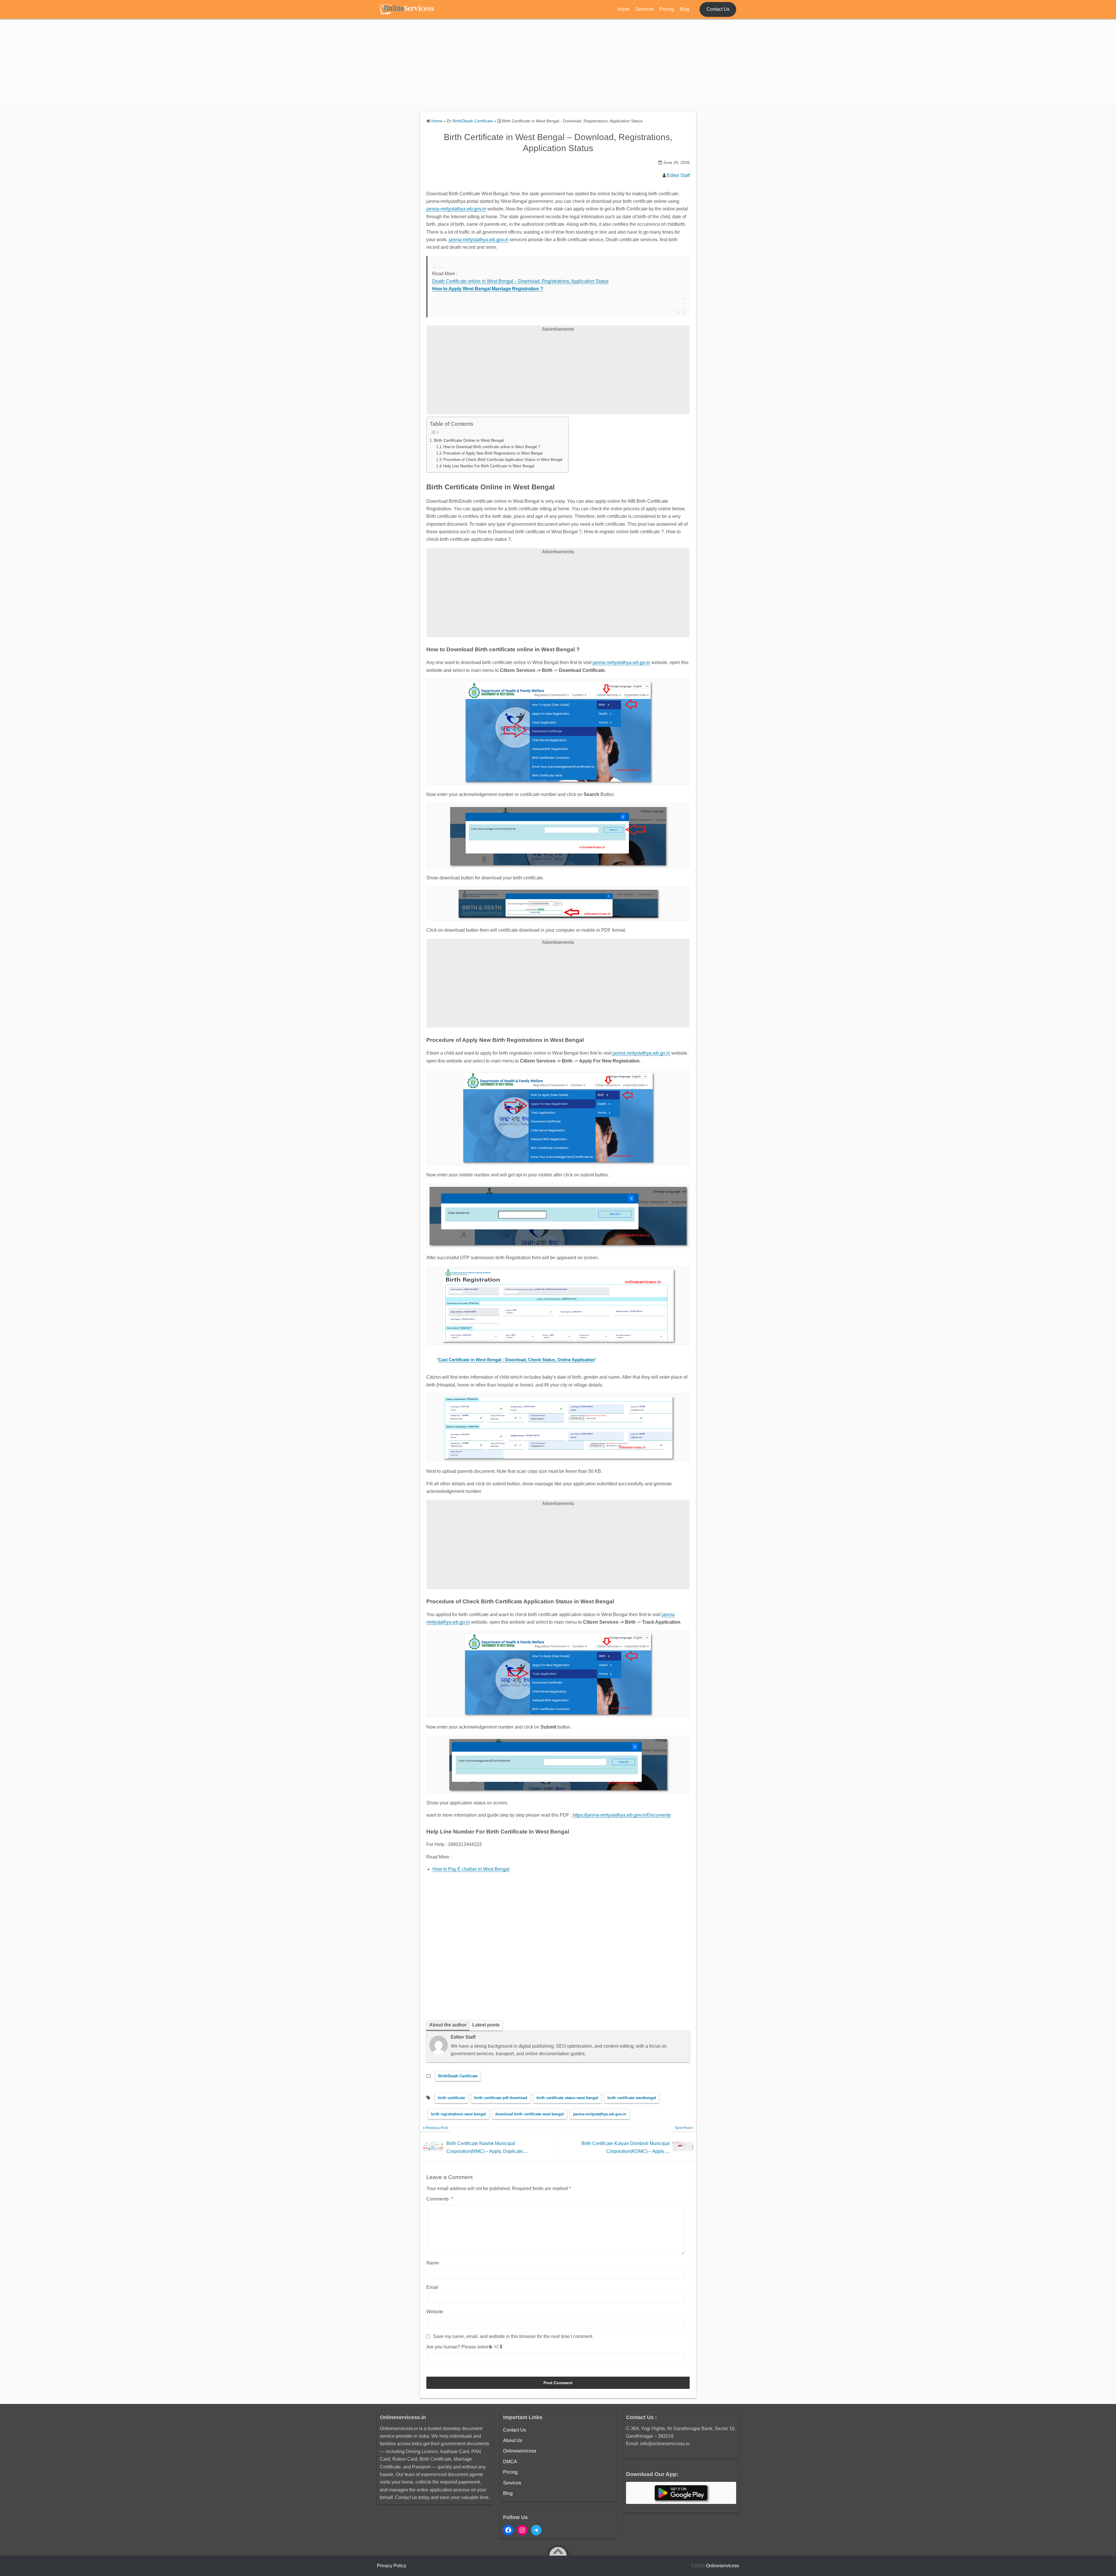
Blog (685, 9)
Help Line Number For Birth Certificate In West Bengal (489, 466)
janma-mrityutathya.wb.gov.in (456, 209)
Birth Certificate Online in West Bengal (469, 440)
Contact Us (718, 9)
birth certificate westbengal (632, 2098)
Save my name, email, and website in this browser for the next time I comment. (513, 2336)
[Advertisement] (558, 62)
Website (435, 2312)
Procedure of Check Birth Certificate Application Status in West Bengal (503, 460)
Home (624, 9)
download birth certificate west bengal (530, 2114)
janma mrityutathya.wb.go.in (621, 662)
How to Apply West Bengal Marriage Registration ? (488, 289)
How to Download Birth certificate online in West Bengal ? (492, 447)
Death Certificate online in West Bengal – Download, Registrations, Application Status (520, 281)
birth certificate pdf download (501, 2098)
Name (433, 2263)
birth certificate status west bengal (567, 2098)
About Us (513, 2440)
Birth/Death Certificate (458, 2076)
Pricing (667, 9)
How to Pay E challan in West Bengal (471, 1869)
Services (645, 9)
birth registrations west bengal (458, 2114)
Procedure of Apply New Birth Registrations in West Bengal (493, 453)
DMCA (510, 2462)
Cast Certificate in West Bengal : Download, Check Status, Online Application (517, 1360)
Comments (440, 2199)
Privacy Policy (392, 2566)
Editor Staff (678, 175)
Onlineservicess (520, 2451)
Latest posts (486, 2025)
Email (432, 2287)
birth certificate (451, 2098)
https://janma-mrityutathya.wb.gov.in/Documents (622, 1815)
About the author (448, 2025)
